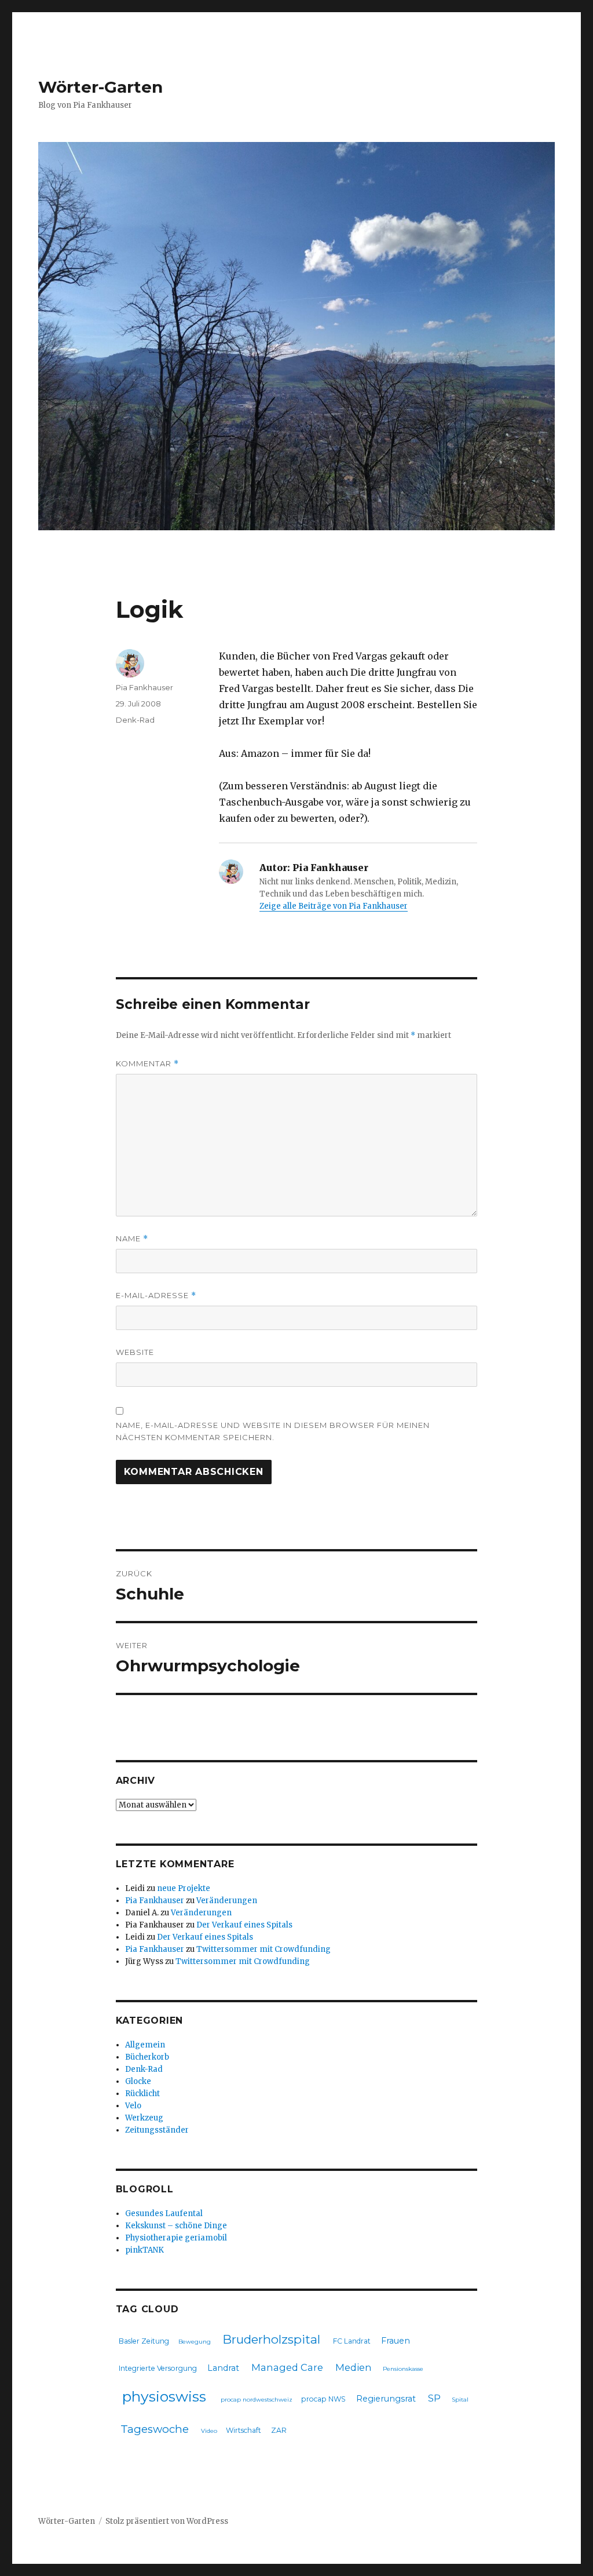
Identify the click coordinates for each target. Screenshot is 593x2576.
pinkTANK (144, 2250)
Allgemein (145, 2045)
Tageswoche (155, 2429)
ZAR (279, 2430)
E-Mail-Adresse (156, 1296)
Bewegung (195, 2342)
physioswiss (164, 2396)
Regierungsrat (386, 2399)
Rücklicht (142, 2094)
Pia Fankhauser (144, 687)
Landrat (223, 2368)
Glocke (138, 2081)
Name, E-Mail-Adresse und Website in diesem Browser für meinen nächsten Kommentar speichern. (273, 1431)
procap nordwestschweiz (257, 2400)
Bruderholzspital (271, 2339)
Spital (460, 2400)
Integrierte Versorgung (158, 2368)
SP (434, 2398)
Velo (133, 2106)
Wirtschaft (244, 2430)
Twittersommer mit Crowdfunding (263, 1949)
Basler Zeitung (144, 2341)
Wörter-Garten (100, 87)
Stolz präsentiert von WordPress (167, 2521)
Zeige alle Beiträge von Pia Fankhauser (334, 906)
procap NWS (323, 2399)
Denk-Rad (135, 720)
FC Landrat (352, 2341)
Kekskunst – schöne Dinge (176, 2226)
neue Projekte (184, 1888)
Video (209, 2431)
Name (132, 1239)
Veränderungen (227, 1901)
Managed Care (287, 2367)
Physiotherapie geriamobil (176, 2238)
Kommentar (147, 1064)
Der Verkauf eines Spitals (244, 1925)
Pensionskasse (403, 2369)
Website (135, 1352)
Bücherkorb (147, 2057)
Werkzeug (144, 2118)
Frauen (396, 2341)
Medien (354, 2367)
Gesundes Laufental (164, 2214)
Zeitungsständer (157, 2130)
